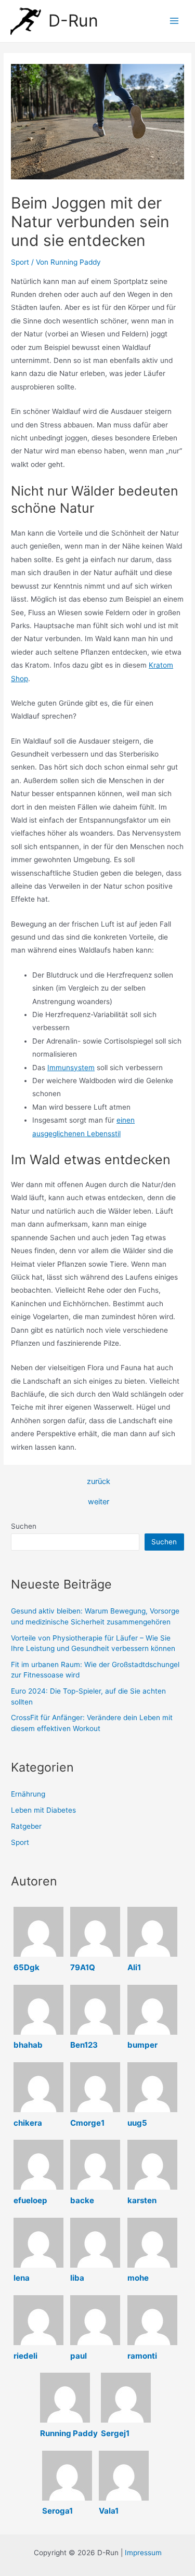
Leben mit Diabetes (43, 1810)
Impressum (143, 2553)
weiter (99, 1502)
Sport (20, 262)
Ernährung (28, 1794)
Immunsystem (71, 1068)
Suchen (24, 1526)
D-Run (73, 21)
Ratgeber (26, 1826)
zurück (99, 1482)
